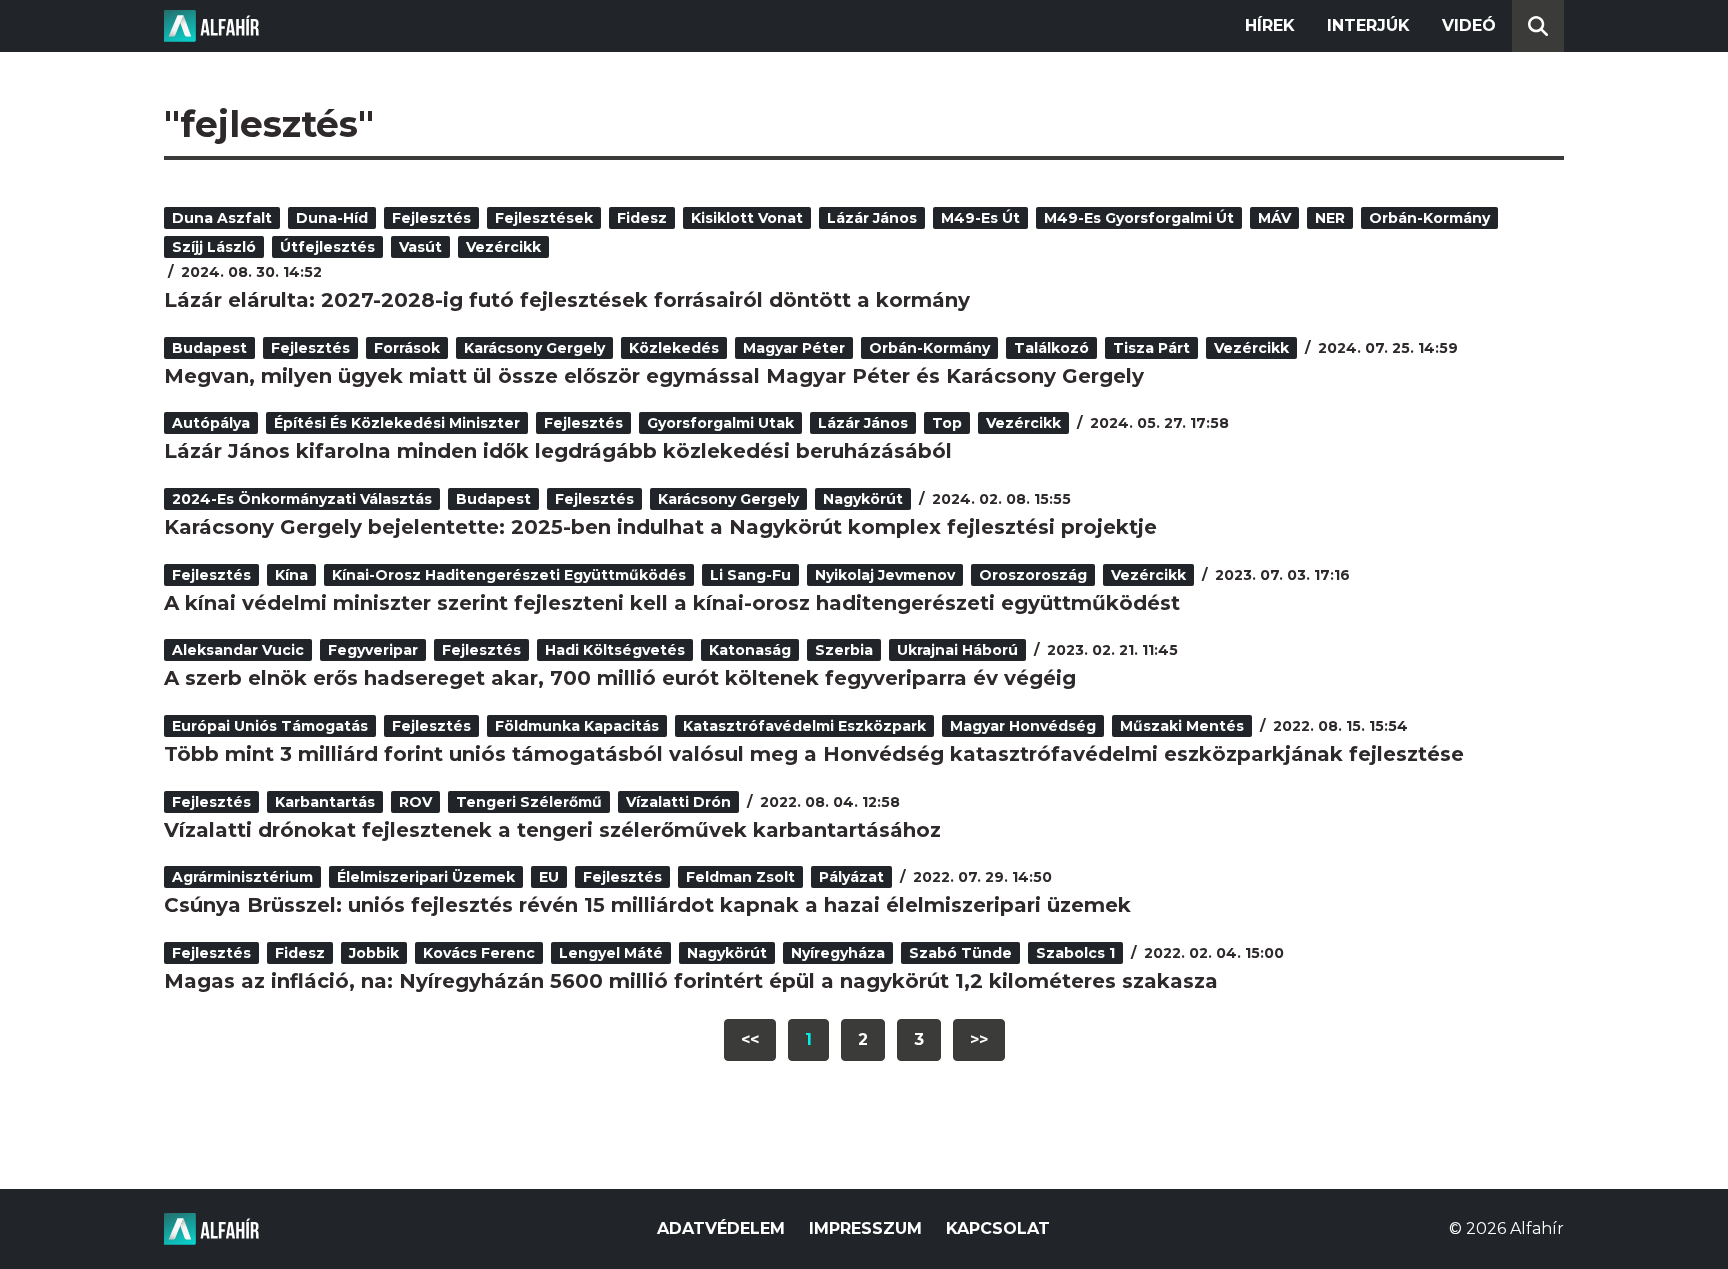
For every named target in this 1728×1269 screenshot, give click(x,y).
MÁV (1274, 218)
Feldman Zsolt (740, 877)
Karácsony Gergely (534, 348)
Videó (1469, 25)
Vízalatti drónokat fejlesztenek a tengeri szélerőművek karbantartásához (552, 830)
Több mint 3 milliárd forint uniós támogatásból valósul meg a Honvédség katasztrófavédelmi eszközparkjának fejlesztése (814, 754)
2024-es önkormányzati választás (302, 499)
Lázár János (872, 218)
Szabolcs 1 (1075, 953)
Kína (291, 575)
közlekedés (674, 348)
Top (947, 423)
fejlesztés (431, 218)
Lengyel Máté (611, 953)
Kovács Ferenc (479, 953)
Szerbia (844, 650)
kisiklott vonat (747, 218)
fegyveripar (373, 650)
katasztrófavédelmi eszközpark (804, 726)
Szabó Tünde (960, 953)
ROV (415, 802)
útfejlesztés (327, 247)
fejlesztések (544, 218)
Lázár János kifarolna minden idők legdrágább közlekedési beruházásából (558, 451)
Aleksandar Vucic (238, 650)
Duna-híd (332, 218)
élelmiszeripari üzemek (426, 877)
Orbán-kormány (1429, 218)
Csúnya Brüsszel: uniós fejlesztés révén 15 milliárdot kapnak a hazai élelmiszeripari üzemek (647, 905)
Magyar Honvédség (1023, 726)
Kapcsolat (998, 1228)
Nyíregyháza (838, 953)
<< (750, 1039)
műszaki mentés (1182, 726)
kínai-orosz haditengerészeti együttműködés (509, 575)
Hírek (1270, 25)
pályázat (851, 877)
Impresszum (865, 1228)
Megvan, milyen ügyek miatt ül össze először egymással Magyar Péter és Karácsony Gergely (654, 376)
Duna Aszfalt (222, 218)
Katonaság (750, 650)
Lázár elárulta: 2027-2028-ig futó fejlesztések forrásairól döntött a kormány (567, 300)
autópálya (211, 423)
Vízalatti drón (678, 802)
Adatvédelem (721, 1228)
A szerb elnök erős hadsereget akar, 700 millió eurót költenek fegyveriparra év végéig (620, 678)
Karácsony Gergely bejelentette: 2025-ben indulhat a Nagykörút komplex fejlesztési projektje (660, 527)
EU (549, 877)
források (407, 348)
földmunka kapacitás (577, 726)
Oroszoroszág (1033, 575)
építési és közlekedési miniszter (397, 423)
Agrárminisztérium (242, 877)
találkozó (1051, 348)
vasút (420, 247)
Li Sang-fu (750, 575)
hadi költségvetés (615, 650)
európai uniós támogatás (270, 726)
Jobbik (374, 953)
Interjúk (1368, 25)
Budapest (209, 348)
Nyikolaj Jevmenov (885, 575)
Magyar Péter (794, 348)
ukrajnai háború (957, 650)
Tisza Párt (1151, 348)
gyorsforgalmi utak (720, 423)
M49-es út (980, 218)
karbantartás (325, 802)
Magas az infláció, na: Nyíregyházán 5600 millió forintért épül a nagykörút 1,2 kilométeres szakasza (691, 981)
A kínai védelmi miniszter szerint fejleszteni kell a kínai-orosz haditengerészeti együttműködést (672, 603)
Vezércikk (503, 247)
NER (1330, 218)
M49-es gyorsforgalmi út (1139, 218)
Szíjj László (214, 247)
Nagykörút (863, 499)
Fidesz (642, 218)
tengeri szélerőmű (529, 802)
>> (979, 1039)
